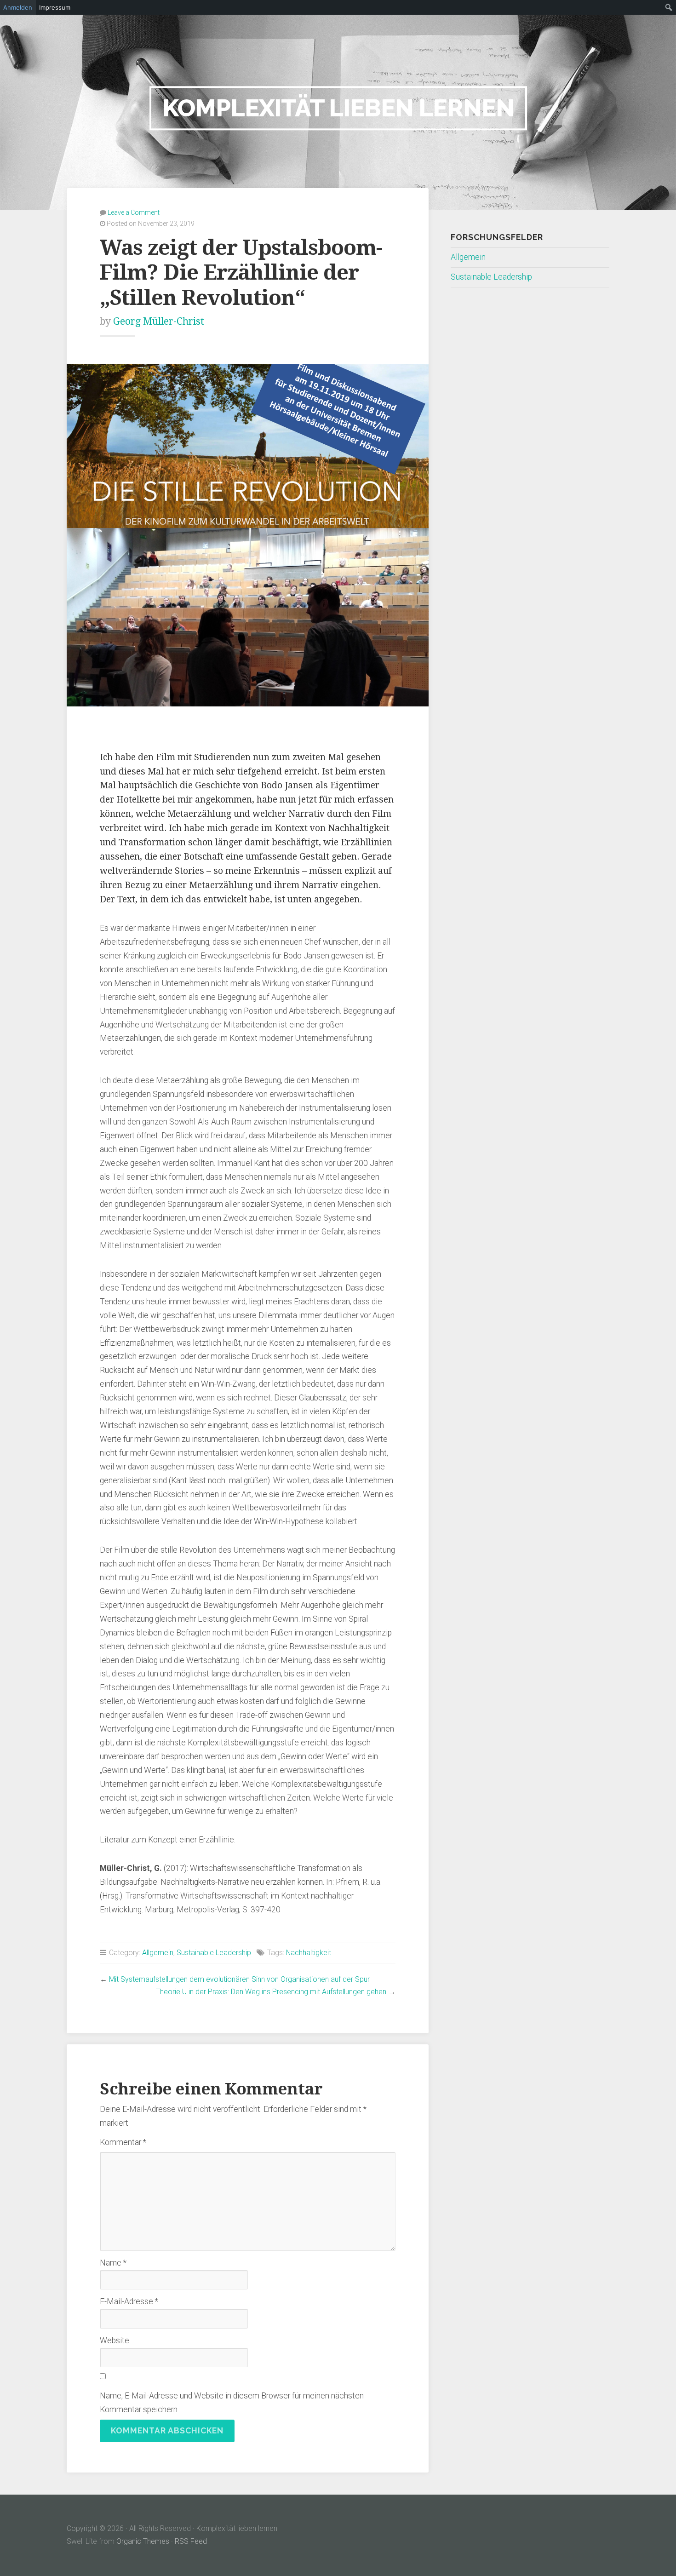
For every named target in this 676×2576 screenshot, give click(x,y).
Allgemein (158, 1953)
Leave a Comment (134, 212)
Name (113, 2263)
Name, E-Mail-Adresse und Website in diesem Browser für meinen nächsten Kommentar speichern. (232, 2403)
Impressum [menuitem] (55, 7)
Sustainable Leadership (214, 1953)
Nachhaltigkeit (309, 1953)
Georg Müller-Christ (159, 321)
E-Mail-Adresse (129, 2301)
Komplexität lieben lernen (338, 108)
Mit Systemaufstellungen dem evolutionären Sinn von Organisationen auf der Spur (239, 1979)
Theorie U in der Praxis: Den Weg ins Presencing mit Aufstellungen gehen (271, 1992)
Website (115, 2341)
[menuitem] (669, 7)
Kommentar (123, 2142)
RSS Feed (191, 2541)
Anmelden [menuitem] (18, 7)
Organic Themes (143, 2541)
